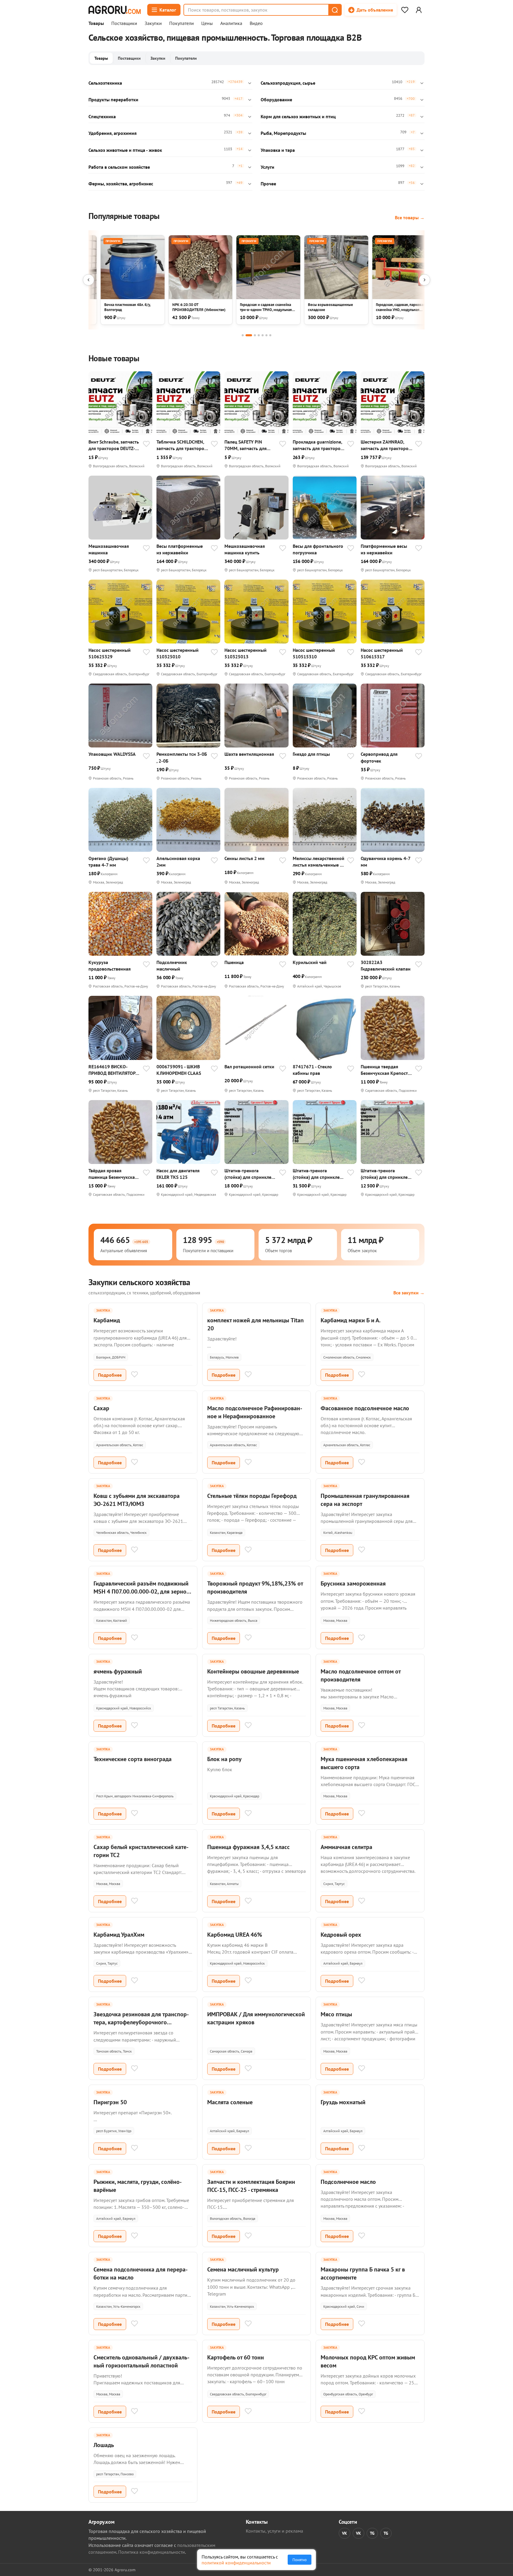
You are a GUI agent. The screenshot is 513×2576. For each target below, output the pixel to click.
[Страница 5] (263, 335)
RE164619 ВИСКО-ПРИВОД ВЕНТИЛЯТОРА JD (113, 1070)
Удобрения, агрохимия (113, 133)
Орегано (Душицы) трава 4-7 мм (108, 862)
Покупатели (182, 23)
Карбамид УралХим (119, 1935)
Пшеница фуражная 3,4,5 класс (248, 1847)
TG (372, 2533)
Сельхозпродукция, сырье (288, 83)
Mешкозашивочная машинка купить (245, 549)
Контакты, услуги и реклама (274, 2531)
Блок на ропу (224, 1759)
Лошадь (104, 2445)
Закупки (153, 23)
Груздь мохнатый (343, 2102)
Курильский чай (310, 962)
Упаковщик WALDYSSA (112, 754)
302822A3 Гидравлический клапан (386, 966)
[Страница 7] (270, 335)
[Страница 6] (266, 335)
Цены (207, 23)
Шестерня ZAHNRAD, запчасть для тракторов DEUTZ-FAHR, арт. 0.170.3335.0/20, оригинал (386, 445)
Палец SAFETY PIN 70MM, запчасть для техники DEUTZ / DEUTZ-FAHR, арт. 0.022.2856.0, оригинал (250, 445)
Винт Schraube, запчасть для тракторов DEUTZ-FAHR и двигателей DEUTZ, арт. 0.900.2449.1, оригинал (114, 445)
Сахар (101, 1408)
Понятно (300, 2560)
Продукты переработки (113, 100)
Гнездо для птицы (311, 754)
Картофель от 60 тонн (236, 2357)
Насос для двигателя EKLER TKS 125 (178, 1174)
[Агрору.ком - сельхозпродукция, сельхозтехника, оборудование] (115, 10)
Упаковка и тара (278, 150)
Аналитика (231, 23)
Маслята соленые (230, 2102)
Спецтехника (102, 116)
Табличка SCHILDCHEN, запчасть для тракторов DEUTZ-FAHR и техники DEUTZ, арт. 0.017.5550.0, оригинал (182, 445)
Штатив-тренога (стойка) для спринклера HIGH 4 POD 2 (319, 1174)
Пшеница (234, 962)
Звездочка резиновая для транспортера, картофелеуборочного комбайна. (141, 2022)
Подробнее (110, 1375)
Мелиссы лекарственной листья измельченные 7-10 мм (319, 862)
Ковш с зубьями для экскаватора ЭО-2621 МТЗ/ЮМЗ (137, 1500)
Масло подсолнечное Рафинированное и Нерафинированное (255, 1412)
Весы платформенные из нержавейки (180, 549)
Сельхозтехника (105, 83)
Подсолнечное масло (348, 2182)
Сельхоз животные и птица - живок (125, 150)
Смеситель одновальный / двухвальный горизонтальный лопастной (141, 2361)
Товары (96, 23)
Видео (256, 23)
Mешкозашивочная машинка (109, 549)
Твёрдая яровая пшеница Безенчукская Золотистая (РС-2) (113, 1174)
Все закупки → (409, 1293)
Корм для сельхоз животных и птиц (298, 116)
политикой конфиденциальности (236, 2563)
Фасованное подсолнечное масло (365, 1408)
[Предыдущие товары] (88, 280)
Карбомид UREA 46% (235, 1935)
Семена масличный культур (243, 2269)
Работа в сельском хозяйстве (119, 167)
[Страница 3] (255, 335)
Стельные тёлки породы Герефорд (252, 1496)
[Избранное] (405, 10)
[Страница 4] (259, 335)
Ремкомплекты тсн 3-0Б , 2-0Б (182, 757)
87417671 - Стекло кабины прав (312, 1070)
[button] (335, 10)
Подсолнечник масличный (172, 966)
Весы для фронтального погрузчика (318, 549)
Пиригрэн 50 (110, 2102)
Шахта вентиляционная (249, 754)
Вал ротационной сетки (249, 1067)
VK (345, 2533)
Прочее (268, 184)
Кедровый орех (341, 1935)
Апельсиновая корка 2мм (178, 862)
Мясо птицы (336, 2014)
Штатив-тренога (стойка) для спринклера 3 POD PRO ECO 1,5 (387, 1174)
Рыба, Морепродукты (283, 133)
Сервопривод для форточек (379, 757)
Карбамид (107, 1320)
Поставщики (124, 23)
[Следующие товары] (425, 280)
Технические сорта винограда (133, 1759)
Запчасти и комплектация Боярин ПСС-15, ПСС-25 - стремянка (251, 2186)
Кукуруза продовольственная (110, 966)
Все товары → (410, 217)
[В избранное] (146, 444)
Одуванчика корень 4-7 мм (385, 862)
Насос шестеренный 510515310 (314, 653)
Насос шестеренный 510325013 (246, 653)
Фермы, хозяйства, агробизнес (121, 184)
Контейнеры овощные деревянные (253, 1671)
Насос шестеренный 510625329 (110, 653)
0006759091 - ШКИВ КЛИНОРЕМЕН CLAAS (179, 1070)
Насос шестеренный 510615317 (382, 653)
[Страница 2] (249, 335)
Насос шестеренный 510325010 (178, 653)
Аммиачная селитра (346, 1847)
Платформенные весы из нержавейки (384, 549)
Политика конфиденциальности (152, 2552)
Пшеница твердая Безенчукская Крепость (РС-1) (385, 1070)
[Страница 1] (243, 335)
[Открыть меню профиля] (419, 10)
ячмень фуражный (118, 1671)
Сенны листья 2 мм (244, 858)
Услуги (267, 167)
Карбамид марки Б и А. (351, 1320)
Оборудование (276, 100)
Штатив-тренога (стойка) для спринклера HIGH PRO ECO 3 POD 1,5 (250, 1174)
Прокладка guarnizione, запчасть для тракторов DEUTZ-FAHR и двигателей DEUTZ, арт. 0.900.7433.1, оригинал (318, 445)
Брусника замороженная (353, 1583)
